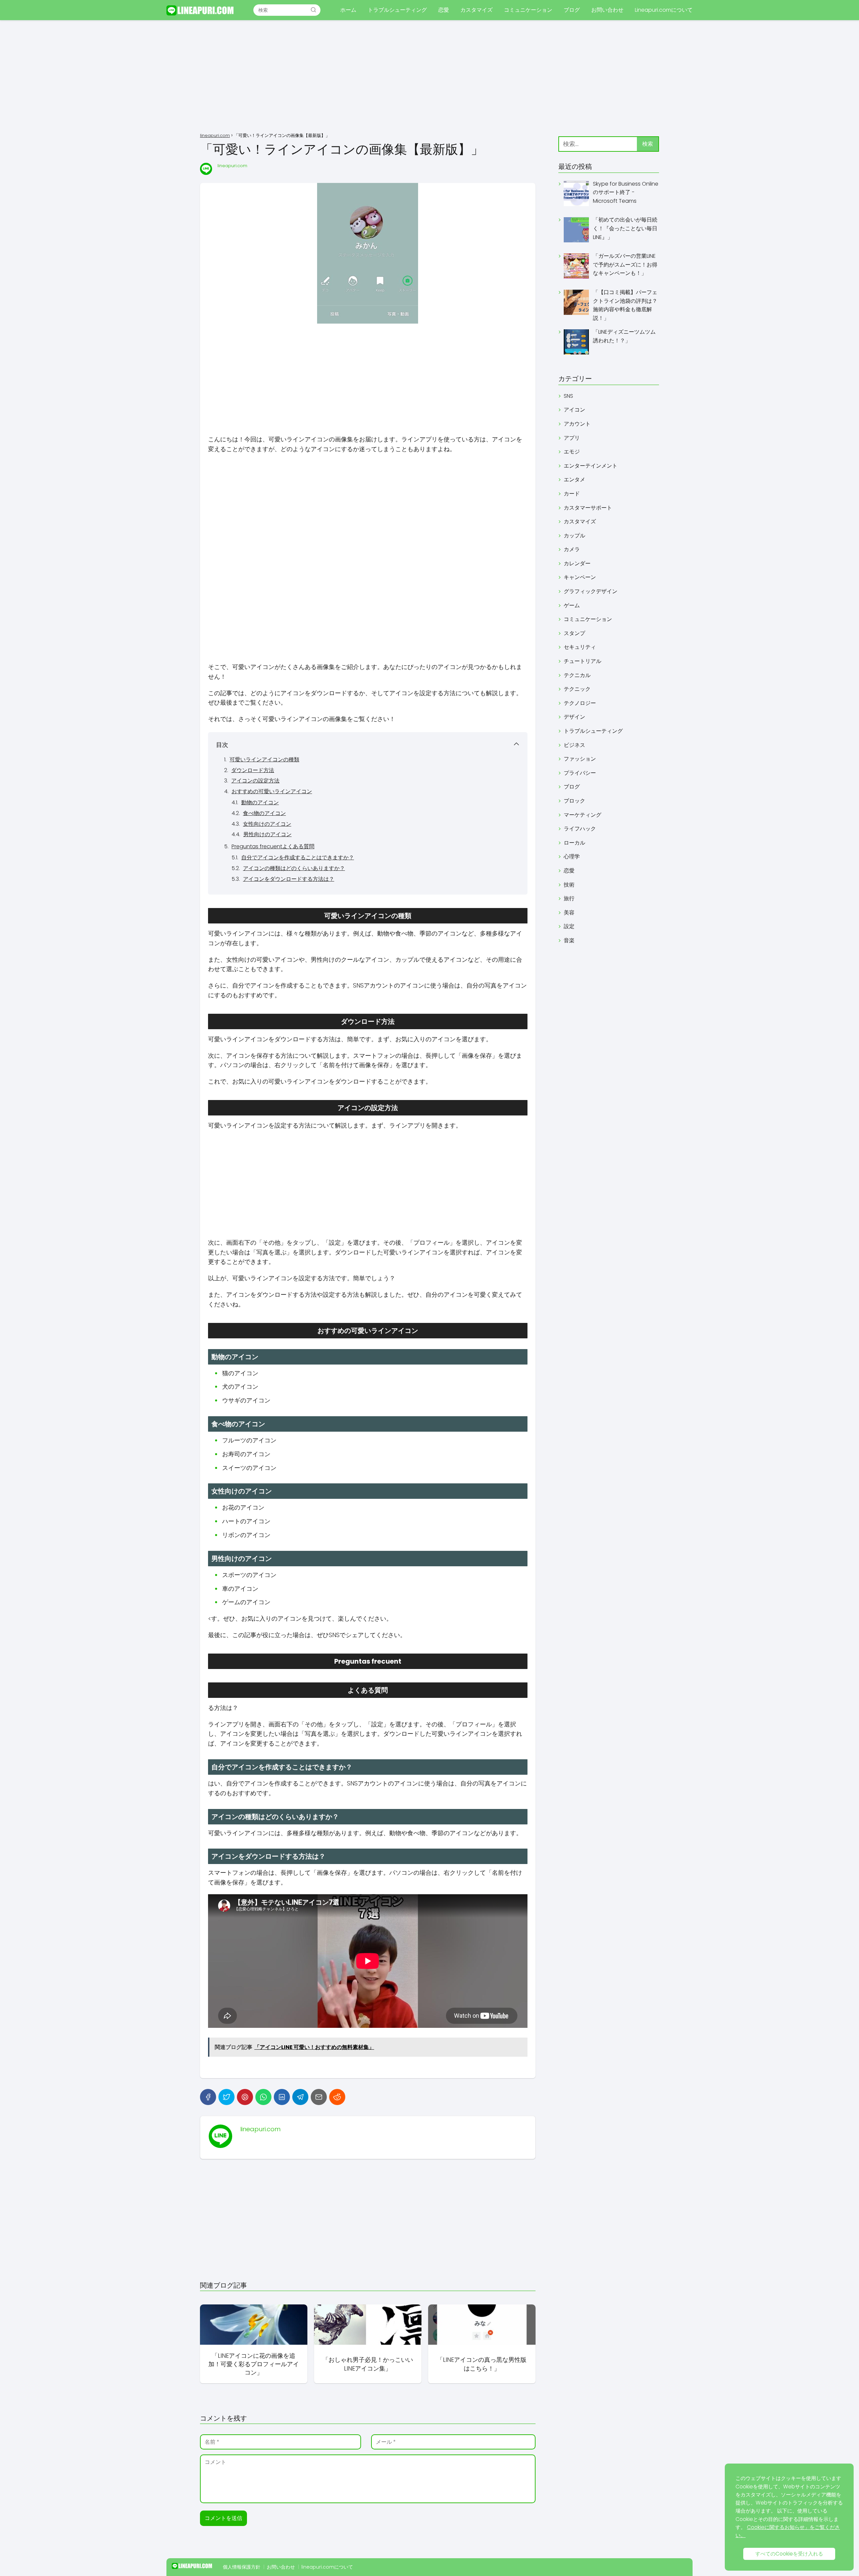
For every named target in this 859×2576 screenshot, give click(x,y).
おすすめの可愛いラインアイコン (272, 791)
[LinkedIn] (282, 2097)
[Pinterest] (245, 2097)
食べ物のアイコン (264, 813)
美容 (569, 913)
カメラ (572, 549)
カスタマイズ (476, 10)
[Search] (313, 10)
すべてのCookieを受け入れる (789, 2554)
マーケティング (583, 815)
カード (572, 494)
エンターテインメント (591, 466)
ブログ (572, 10)
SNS (568, 396)
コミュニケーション (528, 10)
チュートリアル (583, 661)
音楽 (569, 940)
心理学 (572, 856)
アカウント (577, 424)
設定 (569, 926)
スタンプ (574, 633)
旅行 (569, 898)
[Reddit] (337, 2097)
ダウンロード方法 (253, 770)
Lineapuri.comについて (664, 10)
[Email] (319, 2097)
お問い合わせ (607, 10)
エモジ (572, 452)
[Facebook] (208, 2097)
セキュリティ (580, 647)
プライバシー (580, 773)
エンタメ (574, 480)
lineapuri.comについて (327, 2567)
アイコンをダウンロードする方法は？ (289, 879)
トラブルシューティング (397, 10)
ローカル (574, 843)
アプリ (572, 438)
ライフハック (580, 829)
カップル (574, 536)
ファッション (580, 759)
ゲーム (572, 605)
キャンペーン (580, 577)
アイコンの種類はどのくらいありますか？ (294, 868)
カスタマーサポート (588, 508)
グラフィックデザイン (591, 591)
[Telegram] (300, 2097)
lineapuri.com (232, 166)
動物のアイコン (260, 802)
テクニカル (577, 675)
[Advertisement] (429, 77)
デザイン (574, 717)
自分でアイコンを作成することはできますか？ (298, 857)
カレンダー (577, 563)
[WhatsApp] (263, 2097)
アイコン (574, 410)
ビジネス (574, 745)
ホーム (348, 10)
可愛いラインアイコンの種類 (264, 759)
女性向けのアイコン (267, 824)
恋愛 (444, 10)
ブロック (574, 801)
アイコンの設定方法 (255, 781)
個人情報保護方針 (242, 2567)
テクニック (577, 689)
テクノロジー (580, 703)
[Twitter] (226, 2097)
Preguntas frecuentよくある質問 (273, 846)
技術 (569, 885)
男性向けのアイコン (267, 834)
